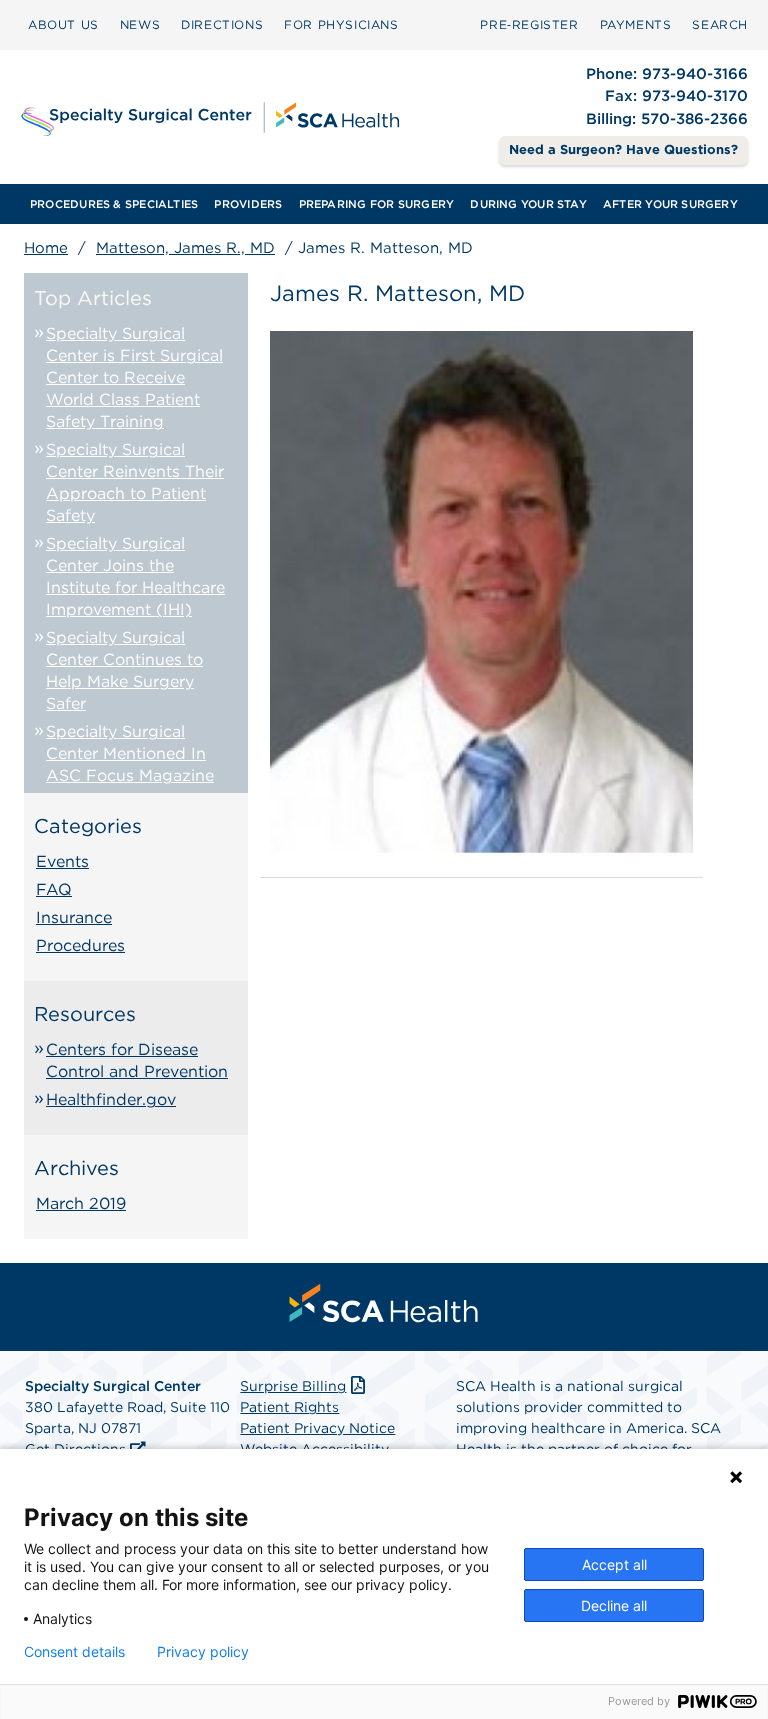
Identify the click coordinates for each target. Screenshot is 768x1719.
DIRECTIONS (222, 24)
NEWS (140, 24)
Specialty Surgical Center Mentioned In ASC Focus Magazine (130, 753)
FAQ (54, 889)
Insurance (74, 917)
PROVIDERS (248, 204)
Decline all (614, 1605)
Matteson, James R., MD (185, 248)
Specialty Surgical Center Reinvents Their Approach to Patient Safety (135, 482)
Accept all (614, 1564)
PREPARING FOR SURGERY (377, 204)
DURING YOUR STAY (528, 204)
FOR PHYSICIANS (341, 24)
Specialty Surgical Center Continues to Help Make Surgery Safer (124, 670)
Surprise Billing (293, 1386)
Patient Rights (289, 1407)
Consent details (74, 1652)
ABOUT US (63, 24)
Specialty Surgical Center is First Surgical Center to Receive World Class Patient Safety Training (134, 377)
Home (46, 248)
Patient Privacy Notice (317, 1428)
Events (62, 861)
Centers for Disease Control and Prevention (137, 1060)
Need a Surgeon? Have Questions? (623, 149)
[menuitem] (63, 25)
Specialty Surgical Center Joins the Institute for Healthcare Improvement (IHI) (135, 576)
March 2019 (81, 1203)
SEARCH (720, 24)
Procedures (80, 945)
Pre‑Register (529, 24)
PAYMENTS (636, 24)
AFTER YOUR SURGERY (670, 204)
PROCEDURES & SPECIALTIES (114, 204)
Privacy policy (203, 1652)
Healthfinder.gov (111, 1099)
